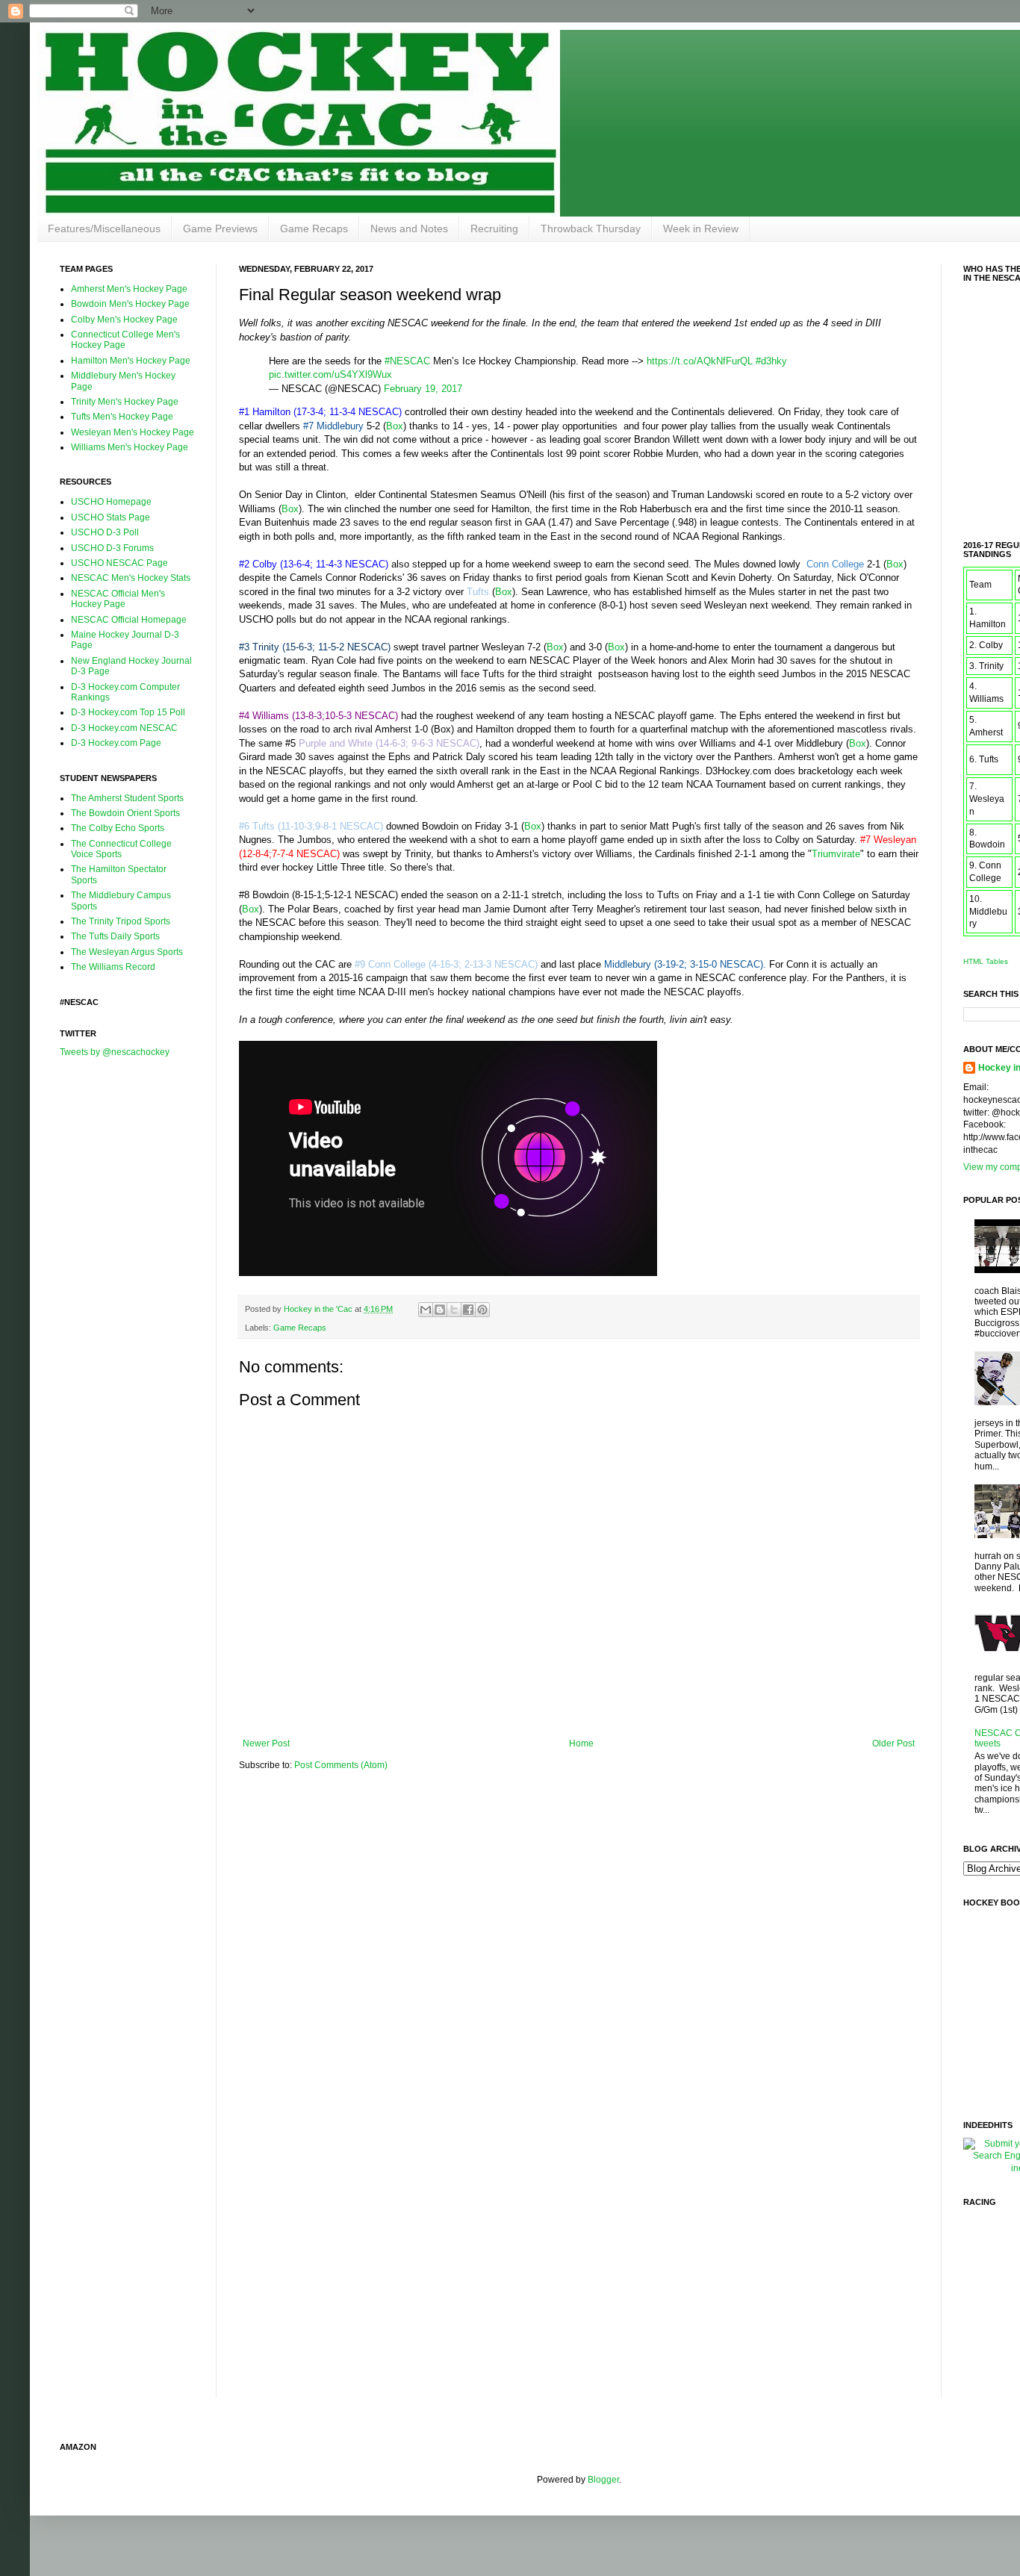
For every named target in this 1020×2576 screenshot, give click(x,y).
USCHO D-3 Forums (112, 548)
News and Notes (409, 228)
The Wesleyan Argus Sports (127, 952)
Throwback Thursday (591, 228)
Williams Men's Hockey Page (130, 447)
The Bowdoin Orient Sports (125, 813)
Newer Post (266, 1743)
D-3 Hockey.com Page (116, 743)
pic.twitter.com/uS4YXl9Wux (330, 374)
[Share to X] (454, 1310)
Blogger (603, 2480)
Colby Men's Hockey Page (124, 320)
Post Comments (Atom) (341, 1765)
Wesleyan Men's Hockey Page (133, 432)
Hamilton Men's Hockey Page (131, 361)
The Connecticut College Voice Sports (121, 849)
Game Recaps (314, 228)
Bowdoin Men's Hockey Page (130, 304)
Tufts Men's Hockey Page (122, 417)
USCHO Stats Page (111, 517)
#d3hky (771, 361)
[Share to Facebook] (468, 1310)
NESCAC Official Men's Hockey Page (118, 599)
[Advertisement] (119, 1304)
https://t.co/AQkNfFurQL (700, 361)
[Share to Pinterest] (482, 1310)
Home (581, 1743)
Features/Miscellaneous (104, 228)
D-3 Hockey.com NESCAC (124, 728)
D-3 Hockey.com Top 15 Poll (128, 712)
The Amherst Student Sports (127, 798)
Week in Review (701, 228)
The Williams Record (113, 967)
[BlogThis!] (440, 1310)
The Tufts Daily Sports (115, 936)
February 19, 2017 (423, 389)
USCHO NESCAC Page (119, 563)
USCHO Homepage (111, 502)
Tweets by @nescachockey (115, 1052)
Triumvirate (836, 854)
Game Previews (220, 228)
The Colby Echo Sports (118, 828)
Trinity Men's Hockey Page (125, 402)
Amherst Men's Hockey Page (129, 289)
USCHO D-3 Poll (105, 532)
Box (395, 426)
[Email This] (426, 1310)
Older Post (893, 1743)
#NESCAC (407, 361)
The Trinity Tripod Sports (121, 921)
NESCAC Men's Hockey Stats (131, 578)
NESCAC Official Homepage (129, 620)
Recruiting (494, 228)
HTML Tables (986, 961)
